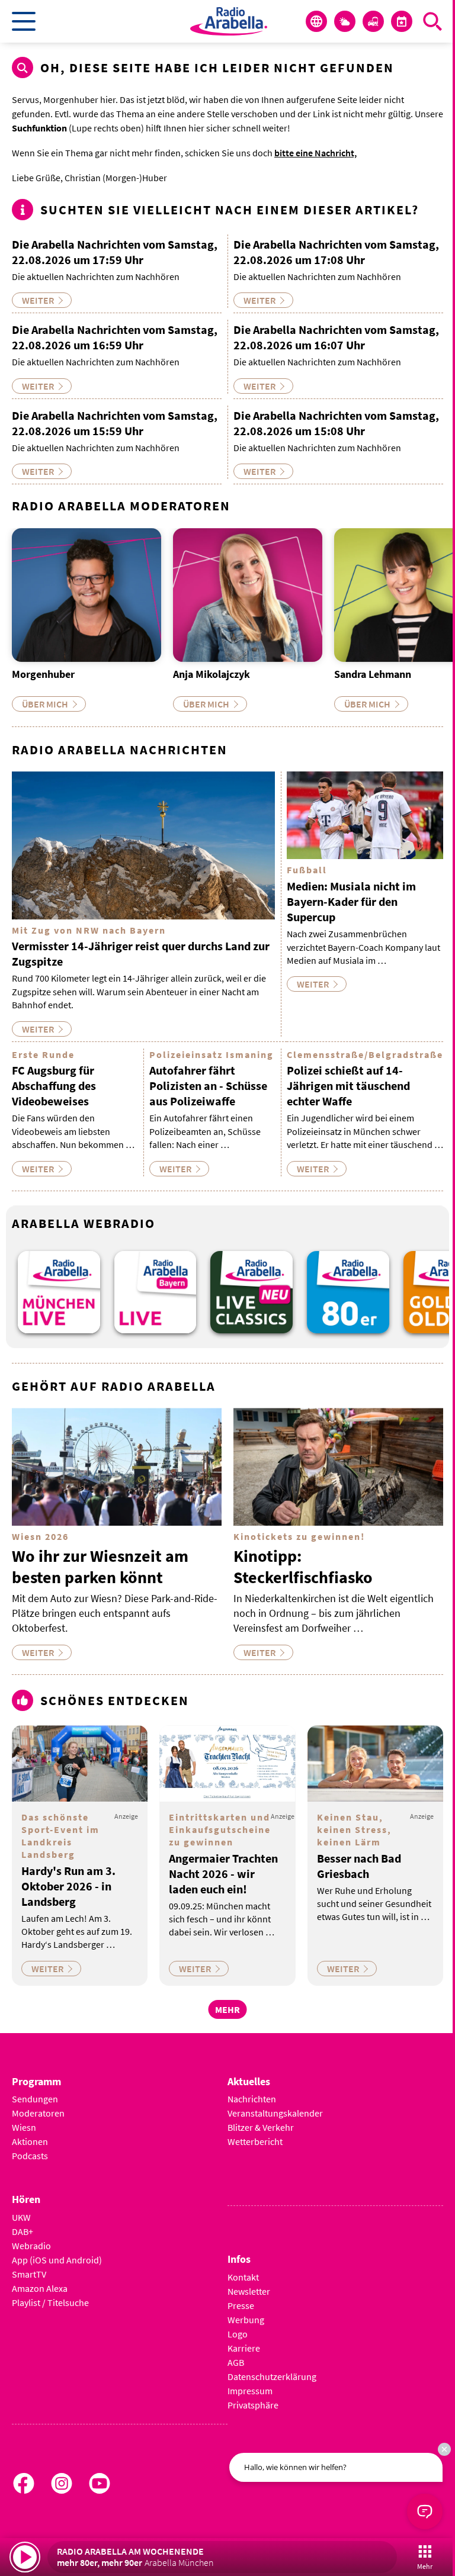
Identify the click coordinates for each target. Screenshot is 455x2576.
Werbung (246, 2320)
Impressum (250, 2391)
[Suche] (432, 21)
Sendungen (35, 2099)
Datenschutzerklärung (272, 2376)
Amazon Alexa (40, 2288)
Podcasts (30, 2156)
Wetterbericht (255, 2141)
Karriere (244, 2348)
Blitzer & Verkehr (261, 2127)
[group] (59, 1292)
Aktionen (30, 2141)
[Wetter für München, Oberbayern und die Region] (345, 21)
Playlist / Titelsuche (50, 2302)
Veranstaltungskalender (275, 2113)
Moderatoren (38, 2113)
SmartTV (29, 2274)
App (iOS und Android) (57, 2260)
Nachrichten (252, 2099)
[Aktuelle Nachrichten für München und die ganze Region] (316, 21)
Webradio (31, 2246)
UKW (21, 2217)
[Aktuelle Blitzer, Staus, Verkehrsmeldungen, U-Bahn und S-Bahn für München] (373, 21)
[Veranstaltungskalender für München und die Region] (402, 21)
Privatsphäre (253, 2405)
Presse (241, 2305)
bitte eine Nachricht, (315, 153)
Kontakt (243, 2277)
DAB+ (23, 2231)
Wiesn (24, 2127)
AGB (236, 2362)
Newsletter (249, 2291)
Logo (238, 2334)
